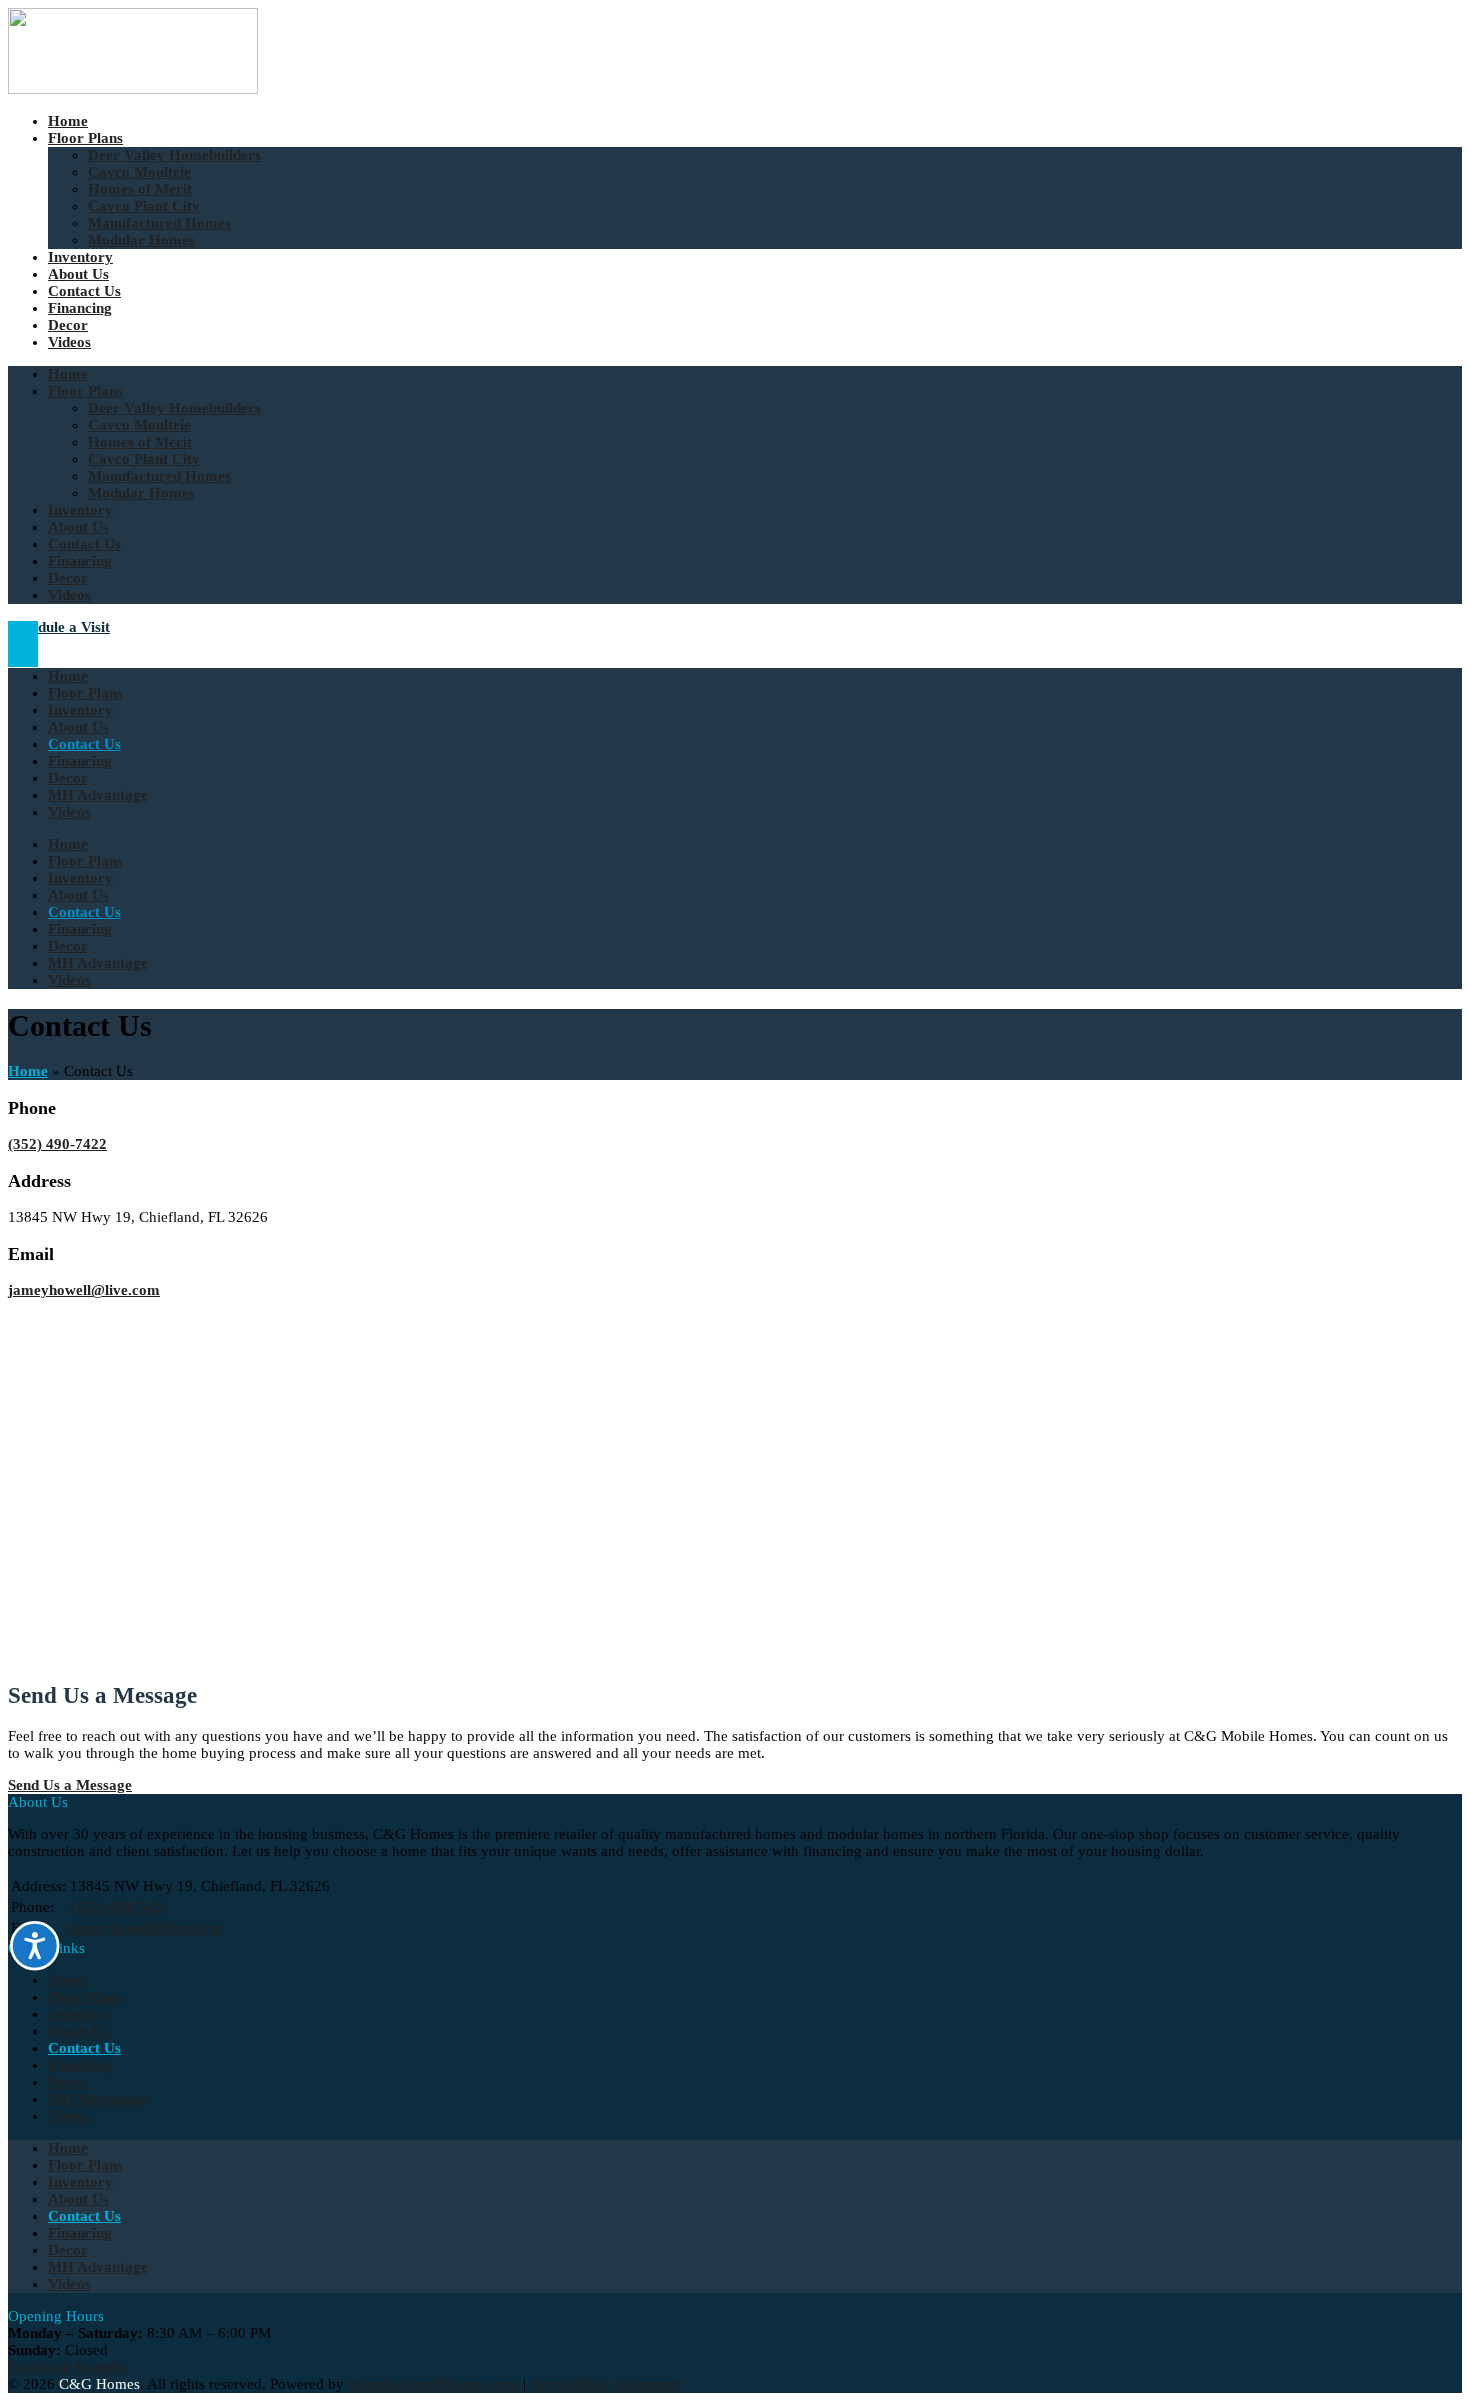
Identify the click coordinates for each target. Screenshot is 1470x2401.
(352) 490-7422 (57, 1144)
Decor (68, 325)
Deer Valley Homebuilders (174, 155)
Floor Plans (85, 138)
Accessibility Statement (605, 2384)
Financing (80, 308)
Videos (69, 342)
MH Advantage (98, 795)
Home (68, 121)
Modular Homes (141, 240)
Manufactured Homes (159, 223)
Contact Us (84, 291)
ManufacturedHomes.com (433, 2384)
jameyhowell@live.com (84, 1290)
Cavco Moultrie (139, 172)
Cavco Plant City (144, 206)
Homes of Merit (140, 189)
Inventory (80, 257)
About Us (78, 274)
